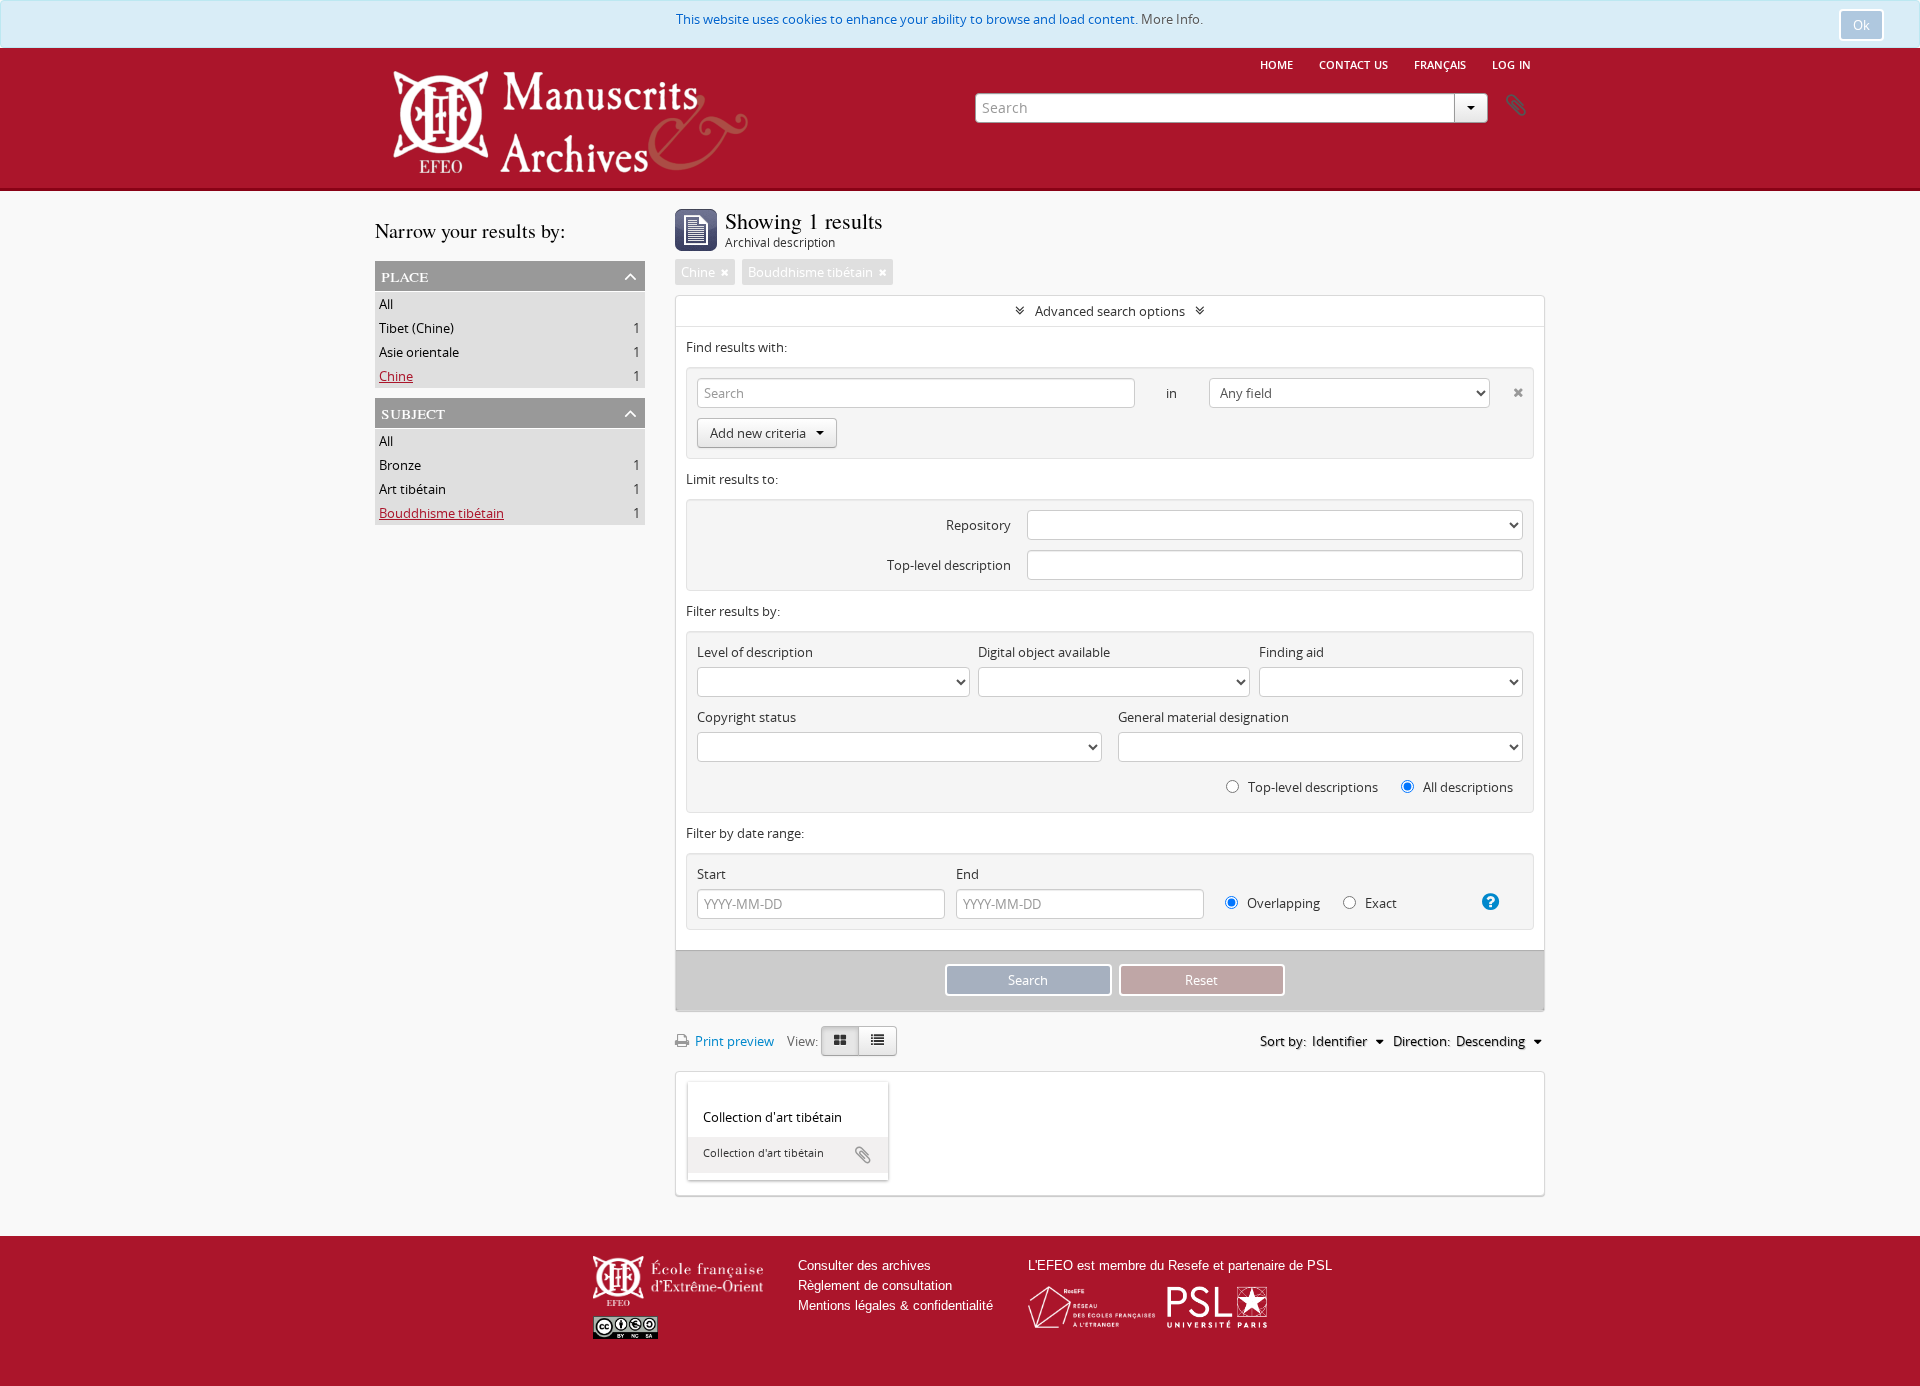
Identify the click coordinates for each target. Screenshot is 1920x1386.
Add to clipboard (863, 1155)
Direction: (1421, 1041)
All (386, 304)
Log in (1511, 63)
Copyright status (746, 717)
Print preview (733, 1041)
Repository (978, 525)
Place (404, 274)
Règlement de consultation (875, 1285)
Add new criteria (758, 433)
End (967, 874)
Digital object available (1044, 652)
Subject (413, 411)
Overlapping (1282, 903)
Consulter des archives (864, 1265)
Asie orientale (419, 352)
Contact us (1353, 63)
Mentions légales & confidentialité (895, 1305)
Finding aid (1291, 652)
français (1440, 63)
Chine (396, 376)
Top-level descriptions (1311, 787)
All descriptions (1466, 787)
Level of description (755, 652)
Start (711, 874)
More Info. (1172, 19)
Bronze (400, 465)
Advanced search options (1110, 311)
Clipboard (1516, 106)
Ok (1861, 25)
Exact (1379, 903)
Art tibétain (412, 489)
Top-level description (949, 565)
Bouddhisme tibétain (441, 513)
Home (1276, 63)
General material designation (1203, 717)
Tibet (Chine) (416, 328)
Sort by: (1283, 1041)
